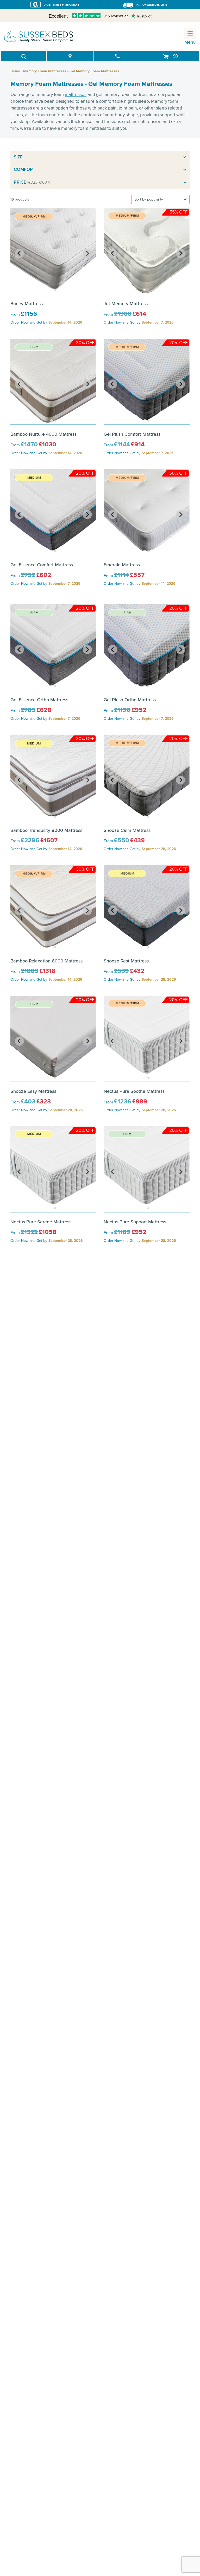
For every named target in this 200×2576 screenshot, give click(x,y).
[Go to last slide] (19, 253)
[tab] (52, 290)
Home (15, 71)
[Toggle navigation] (190, 33)
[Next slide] (87, 253)
